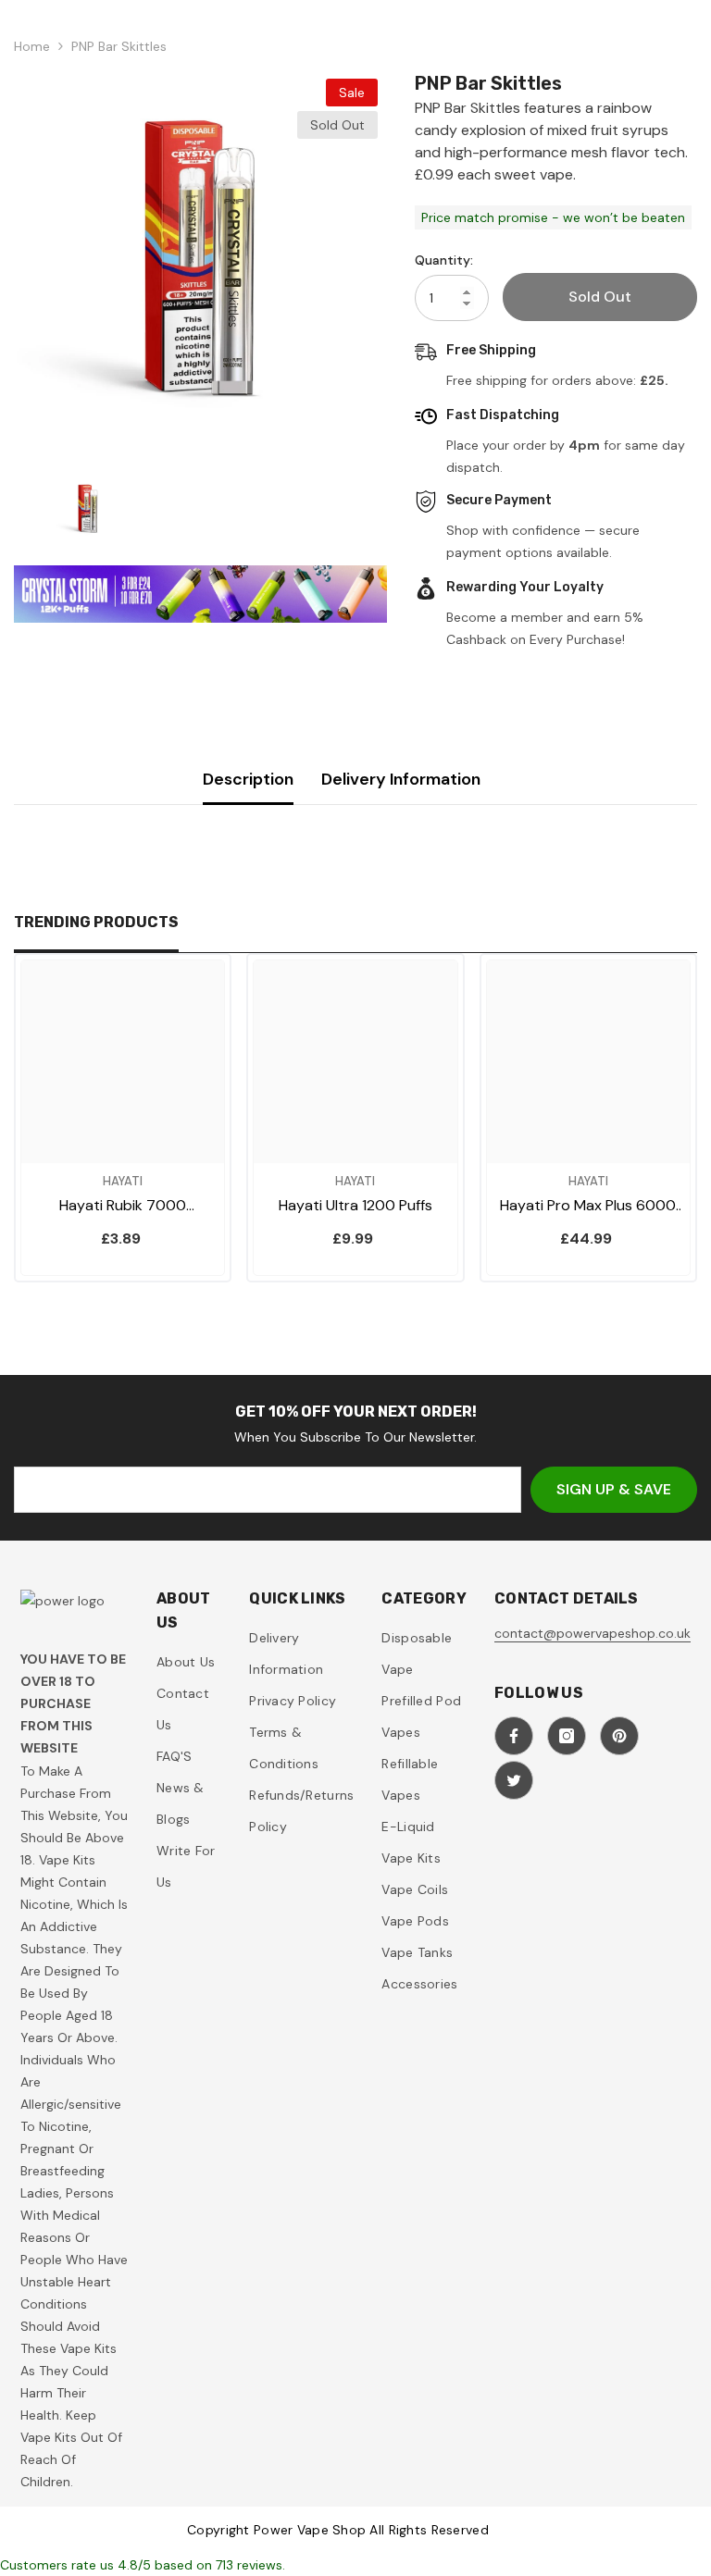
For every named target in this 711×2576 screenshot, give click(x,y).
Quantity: (444, 260)
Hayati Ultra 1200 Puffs (355, 1205)
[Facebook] (514, 1736)
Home (32, 46)
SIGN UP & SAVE (614, 1489)
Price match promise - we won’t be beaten (553, 217)
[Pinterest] (619, 1736)
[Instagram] (567, 1736)
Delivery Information (401, 779)
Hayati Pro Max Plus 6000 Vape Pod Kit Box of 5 (588, 1206)
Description (248, 779)
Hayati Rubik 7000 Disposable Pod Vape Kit (123, 1206)
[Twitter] (514, 1780)
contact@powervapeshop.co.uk (592, 1633)
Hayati (123, 1181)
